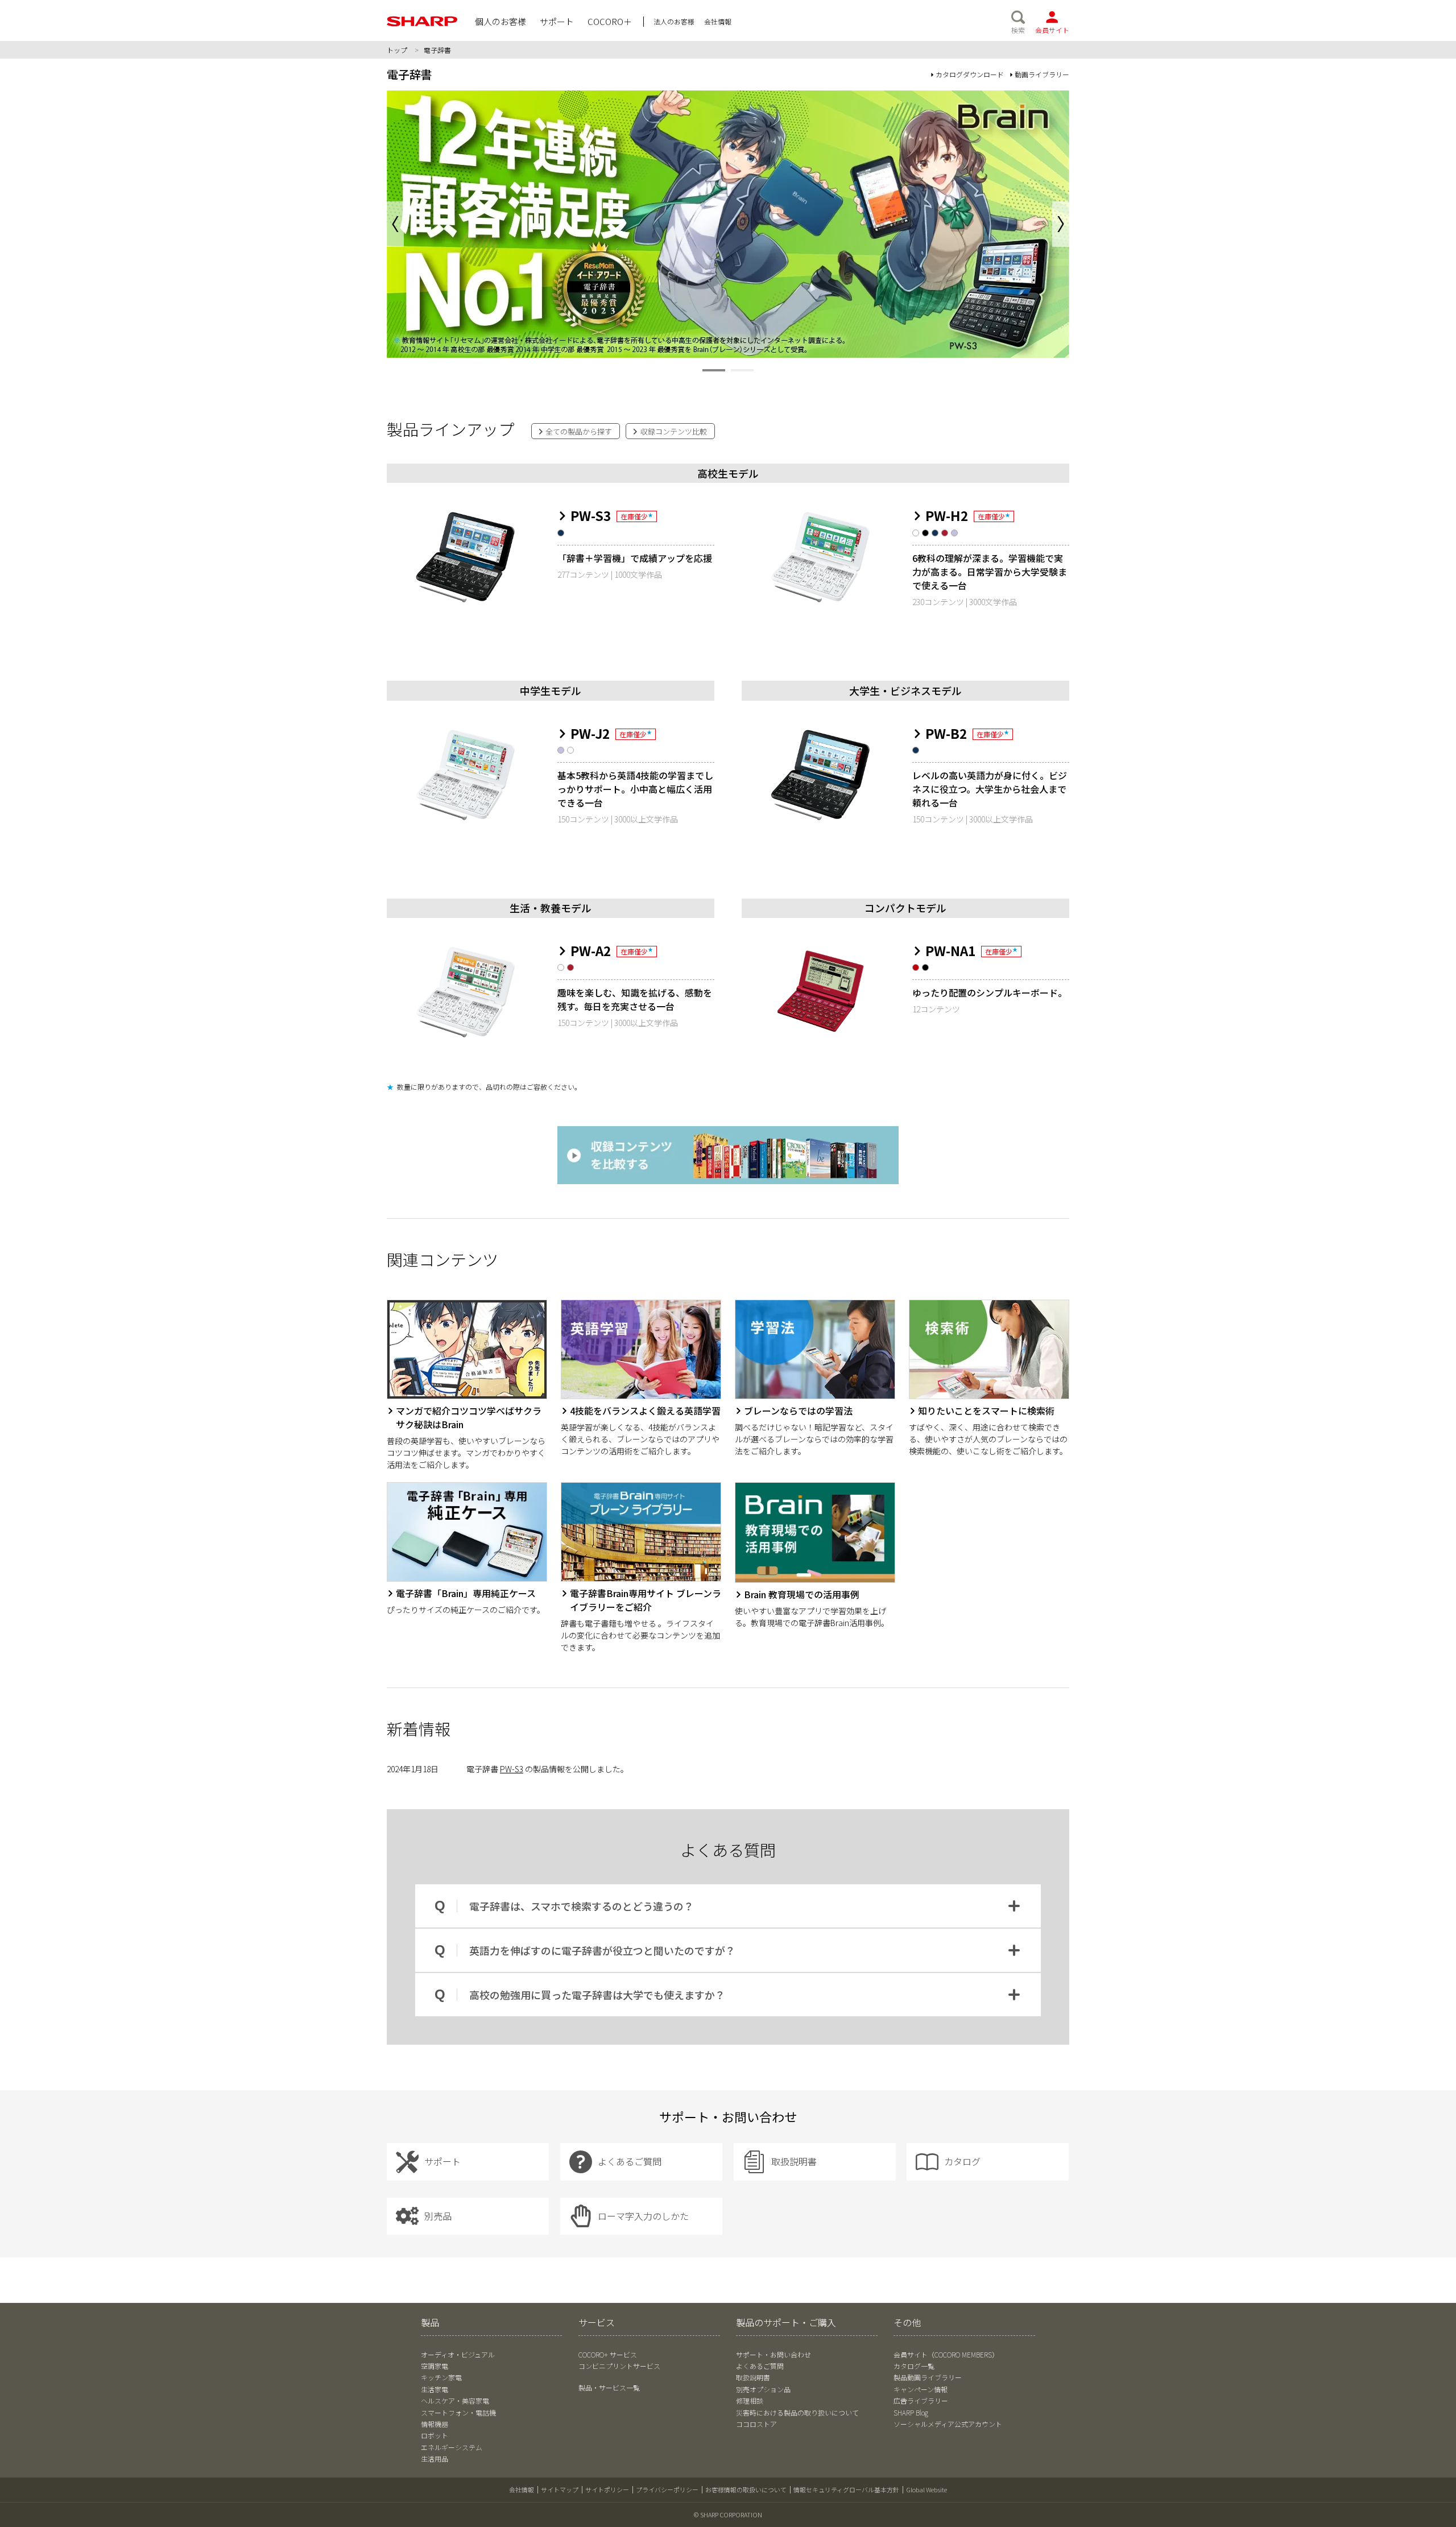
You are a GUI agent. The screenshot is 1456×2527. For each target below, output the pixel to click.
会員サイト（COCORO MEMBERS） (946, 2354)
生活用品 (435, 2458)
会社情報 (522, 2489)
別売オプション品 (763, 2389)
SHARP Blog (911, 2412)
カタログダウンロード (970, 74)
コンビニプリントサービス (619, 2366)
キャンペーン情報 (921, 2389)
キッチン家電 (441, 2377)
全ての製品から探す (578, 431)
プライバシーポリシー (667, 2489)
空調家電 (435, 2366)
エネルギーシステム (452, 2447)
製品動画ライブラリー (928, 2377)
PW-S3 (512, 1769)
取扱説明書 (753, 2377)
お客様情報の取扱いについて (746, 2489)
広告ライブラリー (921, 2400)
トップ (397, 50)
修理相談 (750, 2400)
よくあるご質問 (760, 2366)
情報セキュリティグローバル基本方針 (846, 2489)
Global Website (926, 2489)
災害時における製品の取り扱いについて (797, 2412)
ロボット (435, 2435)
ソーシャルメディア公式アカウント (948, 2424)
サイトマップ (560, 2489)
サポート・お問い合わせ (773, 2354)
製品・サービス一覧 (609, 2387)
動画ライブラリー (1042, 74)
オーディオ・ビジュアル (458, 2354)
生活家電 (435, 2389)
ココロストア (756, 2424)
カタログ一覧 (914, 2366)
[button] (1061, 224)
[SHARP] (422, 21)
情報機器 (435, 2424)
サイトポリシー (607, 2489)
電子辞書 (409, 74)
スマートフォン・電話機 (458, 2412)
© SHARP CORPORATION (728, 2514)
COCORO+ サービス (608, 2354)
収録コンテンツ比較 (673, 431)
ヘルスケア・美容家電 (455, 2400)
